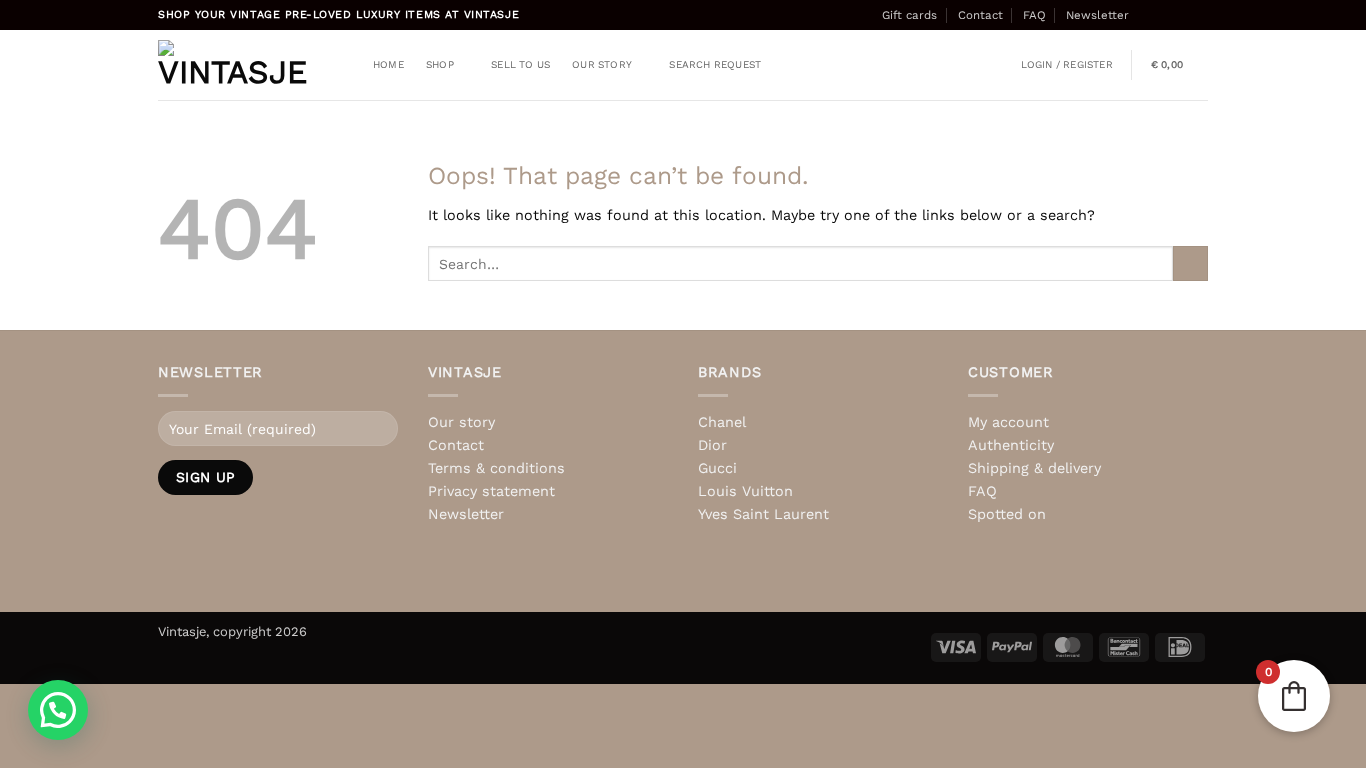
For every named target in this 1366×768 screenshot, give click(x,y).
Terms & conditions (496, 468)
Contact (980, 15)
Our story (602, 64)
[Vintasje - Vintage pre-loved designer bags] (233, 65)
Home (388, 64)
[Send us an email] (1199, 15)
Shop (440, 64)
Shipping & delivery (1034, 468)
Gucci (717, 468)
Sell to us (520, 64)
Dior (712, 445)
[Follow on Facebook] (1147, 15)
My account (1008, 422)
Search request (715, 64)
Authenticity (1011, 445)
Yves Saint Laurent (763, 514)
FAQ (1034, 15)
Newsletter (1097, 15)
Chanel (722, 422)
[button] (1067, 65)
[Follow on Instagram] (1164, 15)
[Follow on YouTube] (257, 578)
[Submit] (1190, 264)
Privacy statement (491, 491)
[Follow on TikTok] (1182, 15)
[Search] (345, 65)
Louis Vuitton (745, 491)
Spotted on (1007, 514)
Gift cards (909, 15)
